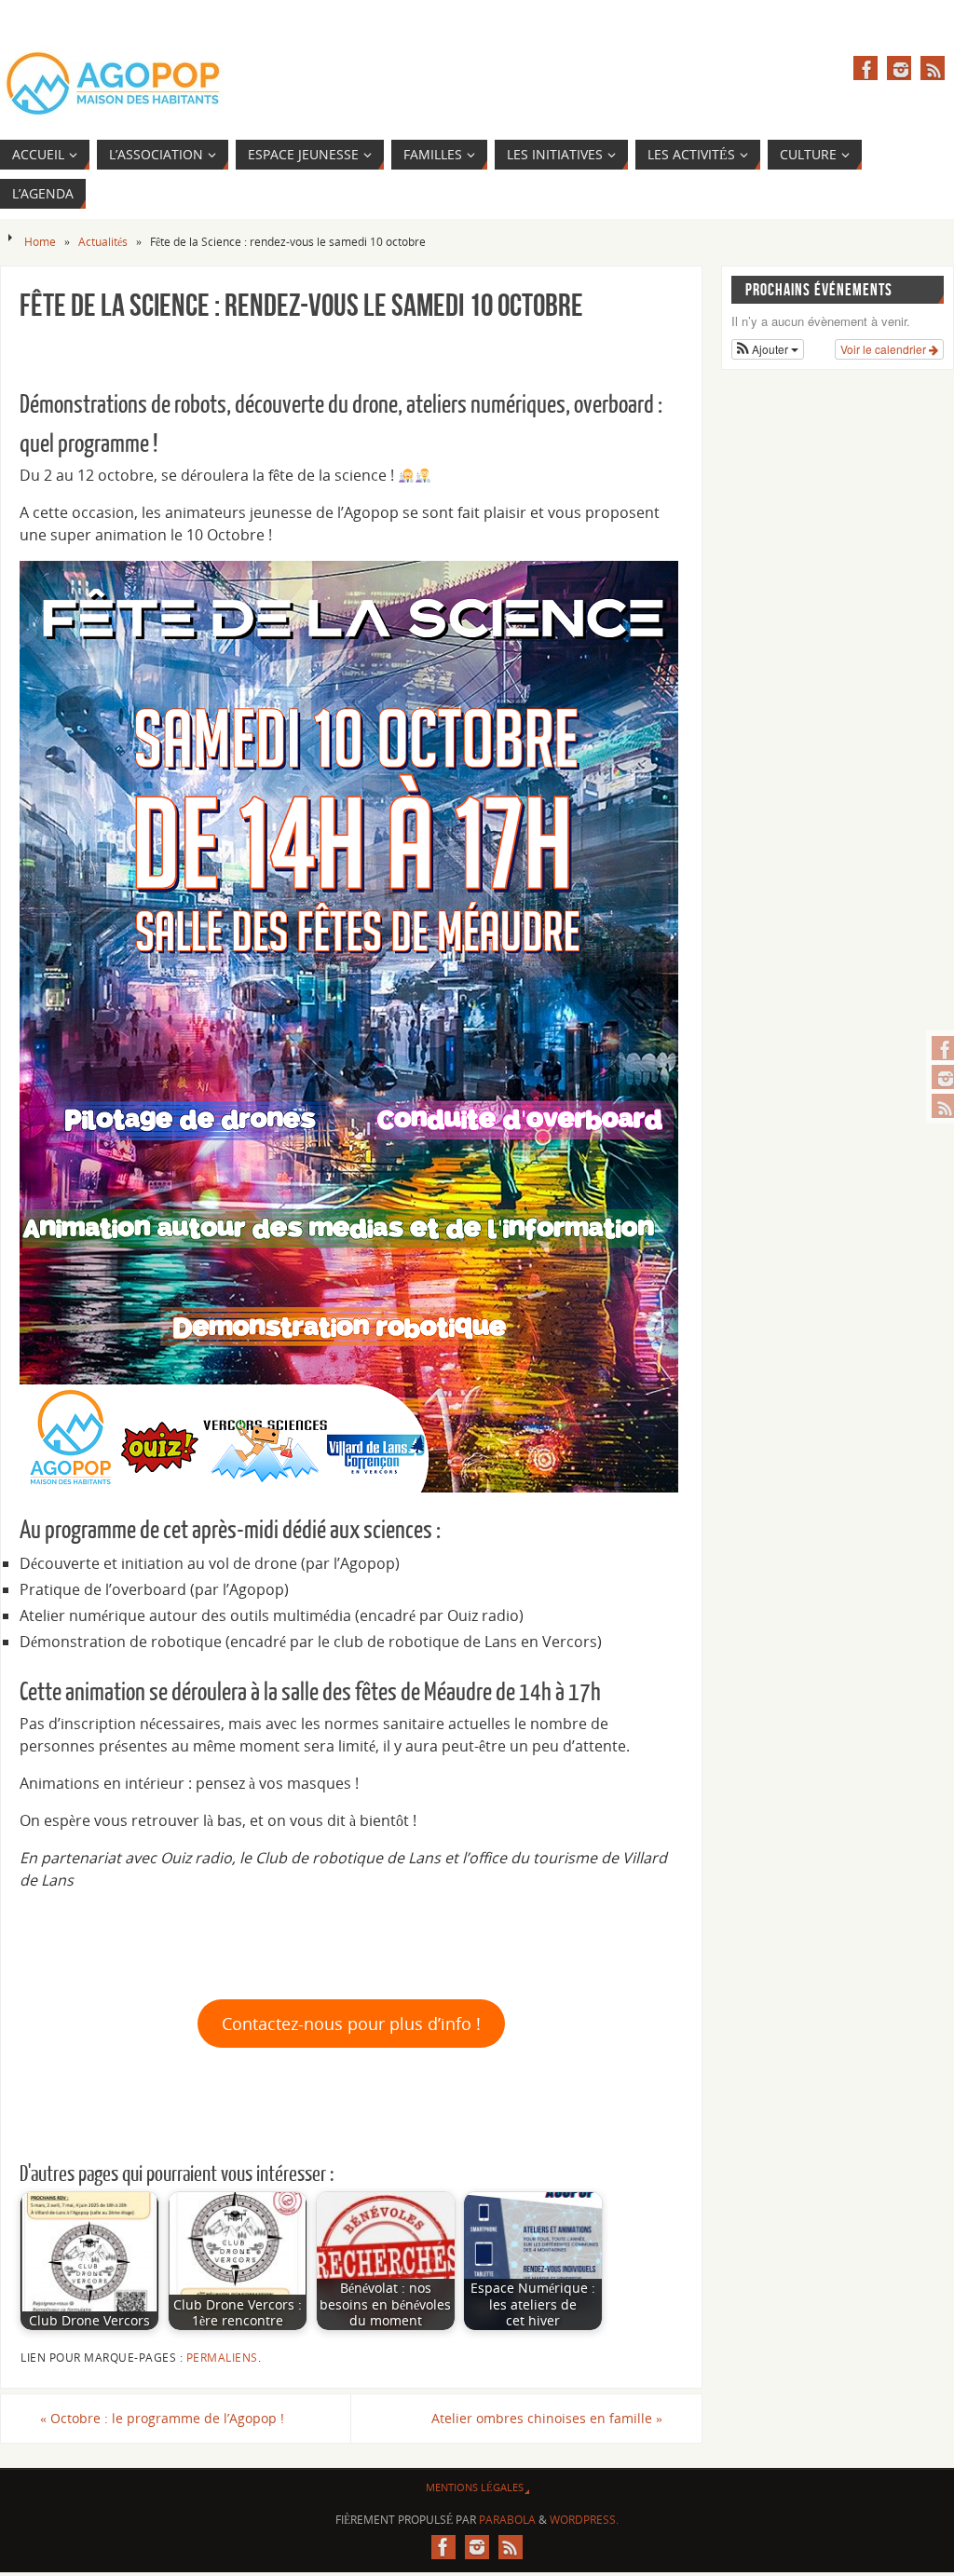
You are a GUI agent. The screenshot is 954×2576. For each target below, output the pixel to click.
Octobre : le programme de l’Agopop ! (162, 2418)
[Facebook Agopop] (865, 68)
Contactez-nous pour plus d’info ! (351, 2024)
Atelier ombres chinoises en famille (547, 2418)
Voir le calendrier (885, 349)
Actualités (103, 242)
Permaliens (222, 2358)
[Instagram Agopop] (899, 68)
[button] (768, 349)
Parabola (507, 2520)
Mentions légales (475, 2487)
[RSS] (933, 68)
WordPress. (584, 2520)
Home (40, 242)
